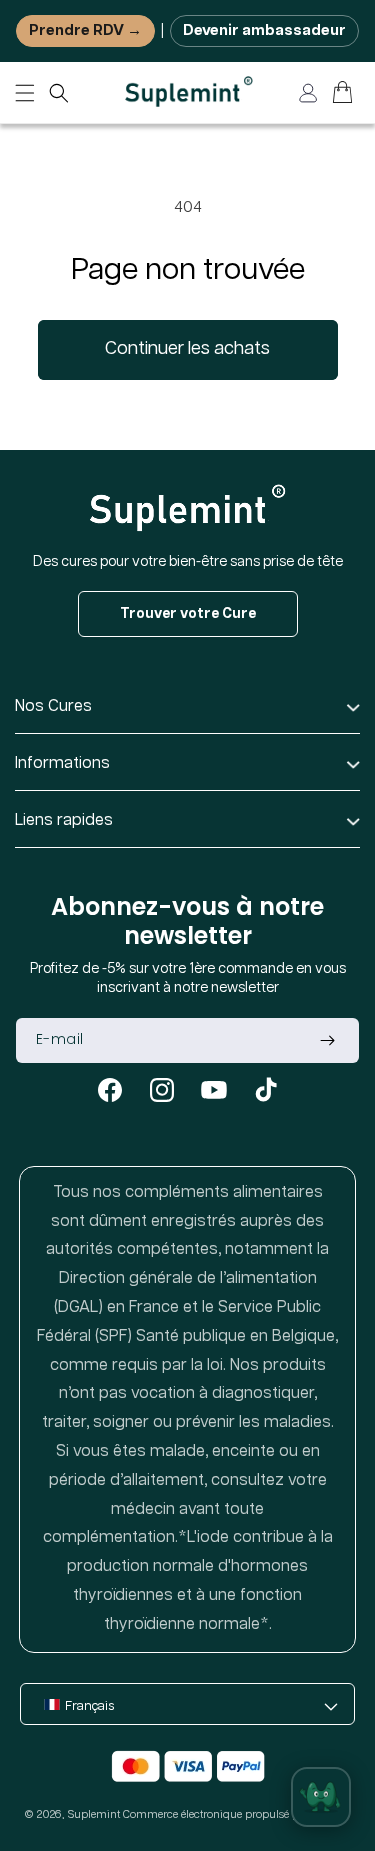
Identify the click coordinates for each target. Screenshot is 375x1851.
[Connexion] (308, 93)
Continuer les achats (187, 349)
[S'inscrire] (327, 1040)
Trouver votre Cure (188, 614)
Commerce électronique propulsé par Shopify (236, 1814)
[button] (59, 93)
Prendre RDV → (85, 30)
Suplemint (94, 1814)
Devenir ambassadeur (264, 30)
